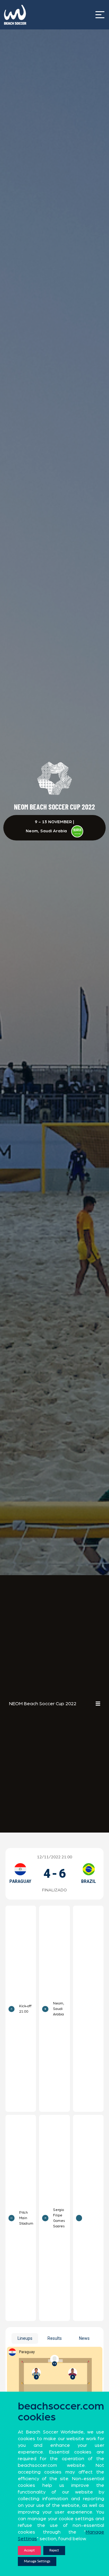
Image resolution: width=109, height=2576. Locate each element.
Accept (29, 2550)
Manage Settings (37, 2561)
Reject (54, 2550)
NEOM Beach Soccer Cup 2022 (43, 1704)
